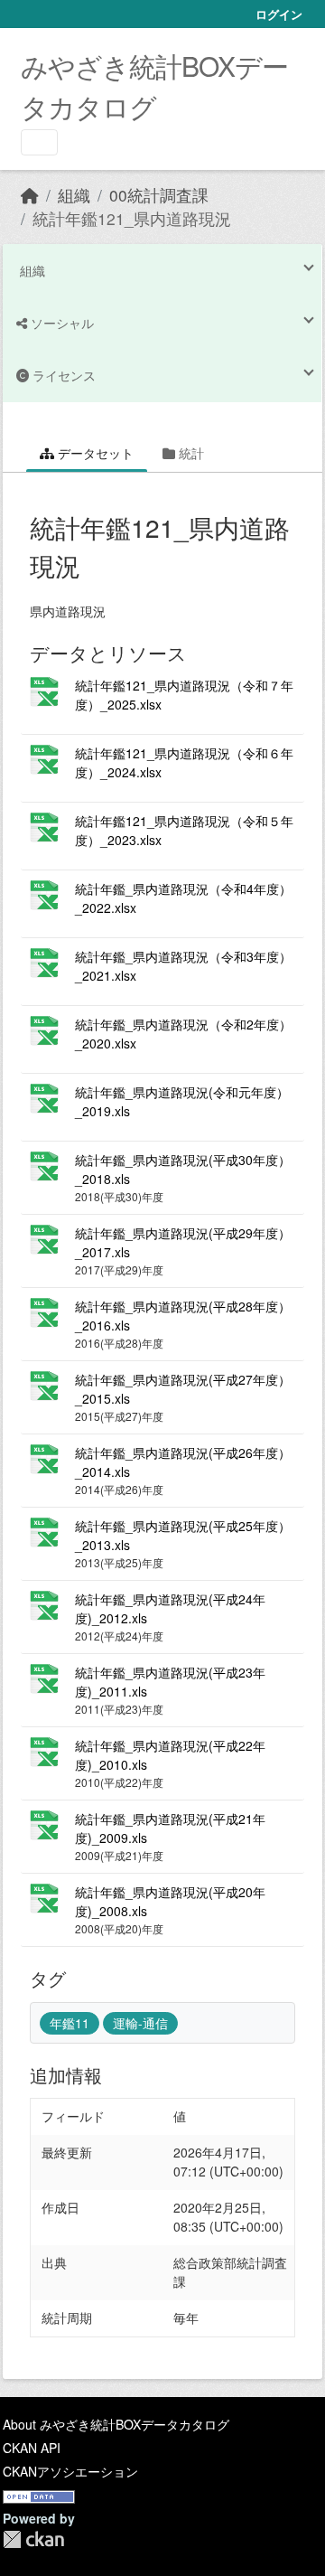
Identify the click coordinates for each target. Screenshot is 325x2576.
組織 (74, 195)
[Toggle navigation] (39, 142)
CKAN (33, 2539)
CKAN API (32, 2448)
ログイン (279, 14)
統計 (190, 453)
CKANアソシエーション (70, 2471)
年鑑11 (70, 2023)
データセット (94, 453)
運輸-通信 (140, 2023)
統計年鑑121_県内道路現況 (132, 218)
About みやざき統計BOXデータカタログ (116, 2424)
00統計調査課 (159, 195)
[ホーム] (30, 195)
